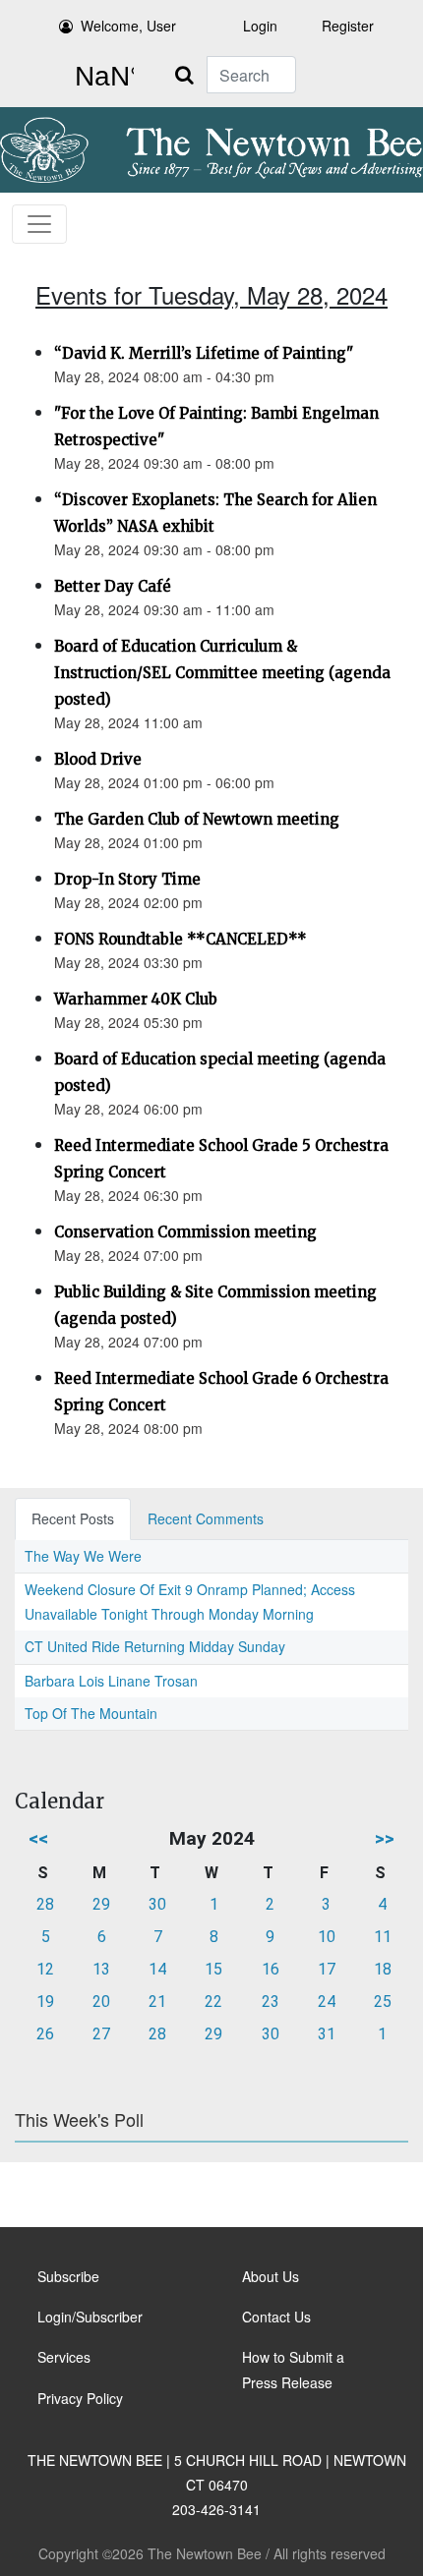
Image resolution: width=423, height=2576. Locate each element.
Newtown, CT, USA (100, 77)
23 (271, 2002)
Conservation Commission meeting (185, 1232)
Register (348, 26)
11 (383, 1937)
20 (101, 2002)
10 (327, 1937)
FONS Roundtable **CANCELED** (181, 939)
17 (327, 1969)
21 (157, 2002)
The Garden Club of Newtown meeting (197, 819)
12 (45, 1969)
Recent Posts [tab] (73, 1518)
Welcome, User (128, 26)
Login (260, 26)
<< (38, 1838)
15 (213, 1969)
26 (45, 2034)
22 (213, 2002)
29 (101, 1904)
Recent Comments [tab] (206, 1518)
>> (385, 1838)
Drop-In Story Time (127, 879)
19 (45, 2002)
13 (101, 1969)
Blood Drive (98, 759)
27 (101, 2034)
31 (327, 2034)
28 (45, 1904)
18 (383, 1969)
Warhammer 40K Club (136, 999)
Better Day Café (113, 586)
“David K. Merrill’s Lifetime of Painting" (204, 353)
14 (157, 1969)
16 (271, 1969)
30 (157, 1904)
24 (327, 2002)
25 (383, 2002)
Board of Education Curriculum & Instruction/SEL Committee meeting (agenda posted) (222, 673)
